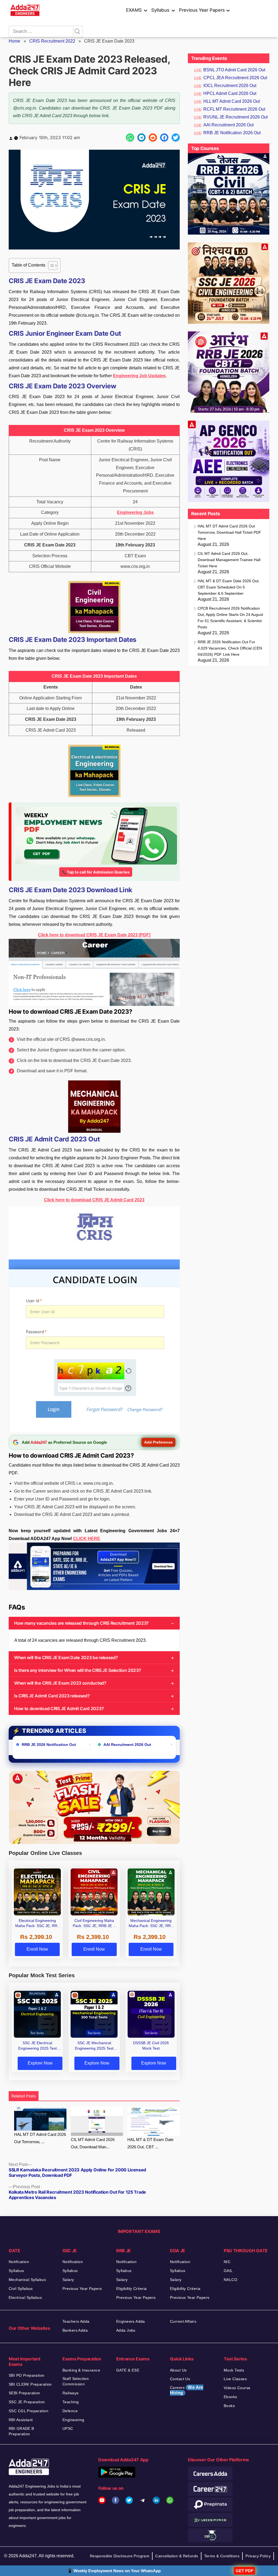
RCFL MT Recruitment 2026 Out (234, 109)
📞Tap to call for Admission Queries (96, 872)
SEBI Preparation (24, 2393)
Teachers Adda (76, 2321)
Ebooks (230, 2397)
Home (15, 41)
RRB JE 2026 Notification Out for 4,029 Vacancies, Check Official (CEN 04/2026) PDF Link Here (230, 648)
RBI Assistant (21, 2420)
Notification (19, 2262)
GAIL (228, 2271)
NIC (227, 2262)
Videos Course (237, 2388)
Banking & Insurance (81, 2370)
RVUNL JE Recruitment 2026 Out (236, 117)
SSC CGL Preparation (29, 2411)
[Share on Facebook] (164, 137)
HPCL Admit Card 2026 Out (230, 93)
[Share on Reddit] (153, 137)
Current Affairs (183, 2321)
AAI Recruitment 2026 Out (127, 1745)
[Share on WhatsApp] (130, 137)
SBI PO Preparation (27, 2375)
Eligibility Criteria (131, 2289)
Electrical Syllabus (25, 2297)
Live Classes (235, 2379)
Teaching (71, 2402)
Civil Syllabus (21, 2289)
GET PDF (244, 2571)
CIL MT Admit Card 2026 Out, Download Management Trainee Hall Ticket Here (229, 560)
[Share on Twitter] (176, 137)
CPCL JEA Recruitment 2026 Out (235, 78)
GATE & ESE (128, 2370)
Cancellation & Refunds (177, 2556)
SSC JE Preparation (27, 2402)
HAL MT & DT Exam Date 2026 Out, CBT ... (150, 2143)
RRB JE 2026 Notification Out (49, 1745)
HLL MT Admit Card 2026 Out (232, 101)
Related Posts (24, 2096)
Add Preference (158, 1442)
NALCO (230, 2280)
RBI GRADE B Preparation (21, 2431)
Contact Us (180, 2379)
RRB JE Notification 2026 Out (232, 133)
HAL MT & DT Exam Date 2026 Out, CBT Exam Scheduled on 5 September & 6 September (229, 587)
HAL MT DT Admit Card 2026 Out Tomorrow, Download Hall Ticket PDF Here (229, 532)
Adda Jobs (126, 2330)
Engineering (73, 2420)
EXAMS (134, 10)
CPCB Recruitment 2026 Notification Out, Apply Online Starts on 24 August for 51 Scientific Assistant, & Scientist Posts (230, 618)
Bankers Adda (75, 2330)
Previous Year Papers (202, 10)
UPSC (68, 2428)
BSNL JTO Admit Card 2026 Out (234, 70)
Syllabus (160, 10)
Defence (70, 2411)
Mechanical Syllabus (27, 2280)
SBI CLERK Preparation (30, 2384)
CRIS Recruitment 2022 (52, 41)
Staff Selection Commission (76, 2381)
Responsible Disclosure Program (120, 2556)
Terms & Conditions (222, 2556)
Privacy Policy (258, 2556)
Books (229, 2406)
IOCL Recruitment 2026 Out (230, 86)
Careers (187, 2390)
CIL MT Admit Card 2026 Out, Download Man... (93, 2143)
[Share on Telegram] (141, 137)
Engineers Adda (131, 2321)
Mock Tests (234, 2370)
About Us (178, 2370)
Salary (68, 2280)
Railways (70, 2393)
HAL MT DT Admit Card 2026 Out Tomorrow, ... (40, 2138)
